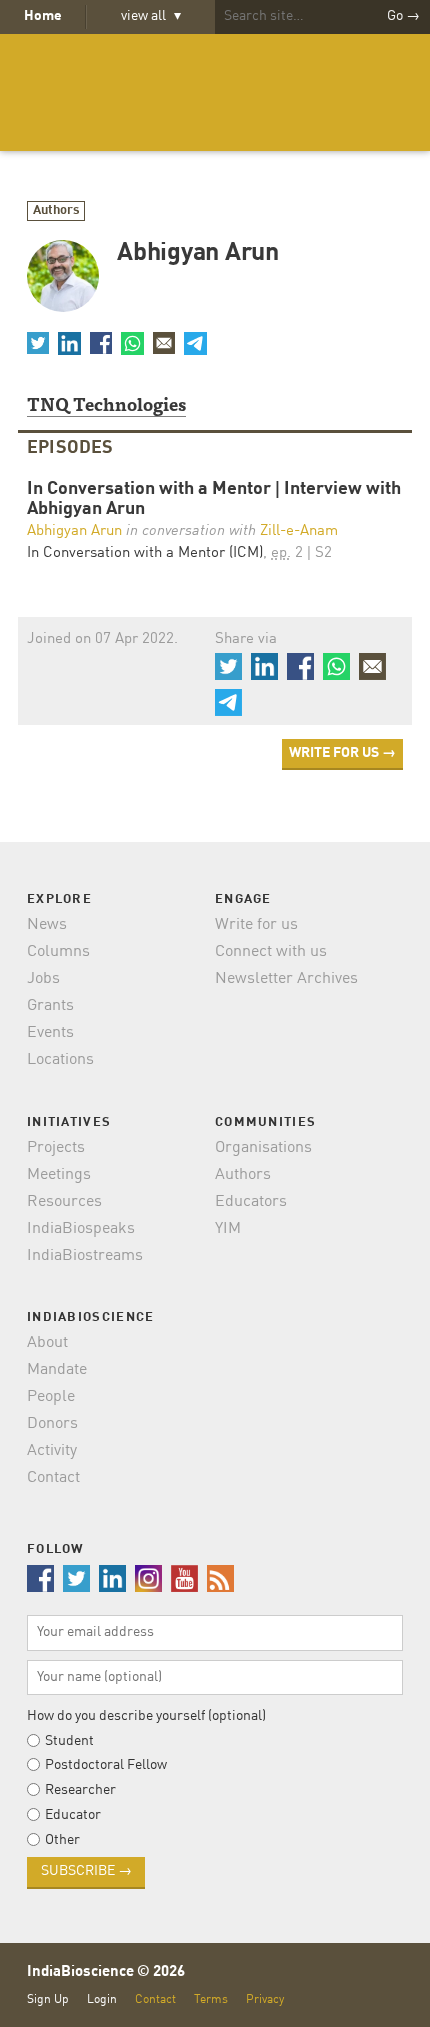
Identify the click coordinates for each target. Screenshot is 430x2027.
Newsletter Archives (286, 979)
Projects (56, 1148)
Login (102, 1999)
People (51, 1397)
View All (151, 16)
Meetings (59, 1175)
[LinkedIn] (69, 343)
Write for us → (342, 753)
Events (50, 1033)
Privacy (265, 1999)
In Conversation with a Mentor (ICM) (145, 553)
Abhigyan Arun (74, 531)
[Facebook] (101, 343)
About (47, 1343)
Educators (251, 1202)
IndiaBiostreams (85, 1256)
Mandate (57, 1370)
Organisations (263, 1148)
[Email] (164, 343)
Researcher (80, 1790)
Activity (52, 1451)
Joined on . (102, 639)
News (47, 925)
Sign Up (48, 1999)
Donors (52, 1424)
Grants (50, 1006)
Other (62, 1840)
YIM (228, 1229)
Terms (211, 1999)
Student (69, 1741)
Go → (403, 16)
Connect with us (271, 952)
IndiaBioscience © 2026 (106, 1972)
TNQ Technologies (106, 403)
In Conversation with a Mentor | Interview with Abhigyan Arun (214, 499)
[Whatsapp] (132, 343)
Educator (73, 1815)
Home (43, 16)
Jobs (43, 979)
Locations (60, 1060)
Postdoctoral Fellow (106, 1765)
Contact (53, 1478)
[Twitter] (38, 343)
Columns (58, 952)
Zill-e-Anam (299, 531)
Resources (64, 1202)
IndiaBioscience (215, 92)
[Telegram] (195, 343)
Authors (56, 210)
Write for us (256, 925)
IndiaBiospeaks (81, 1229)
